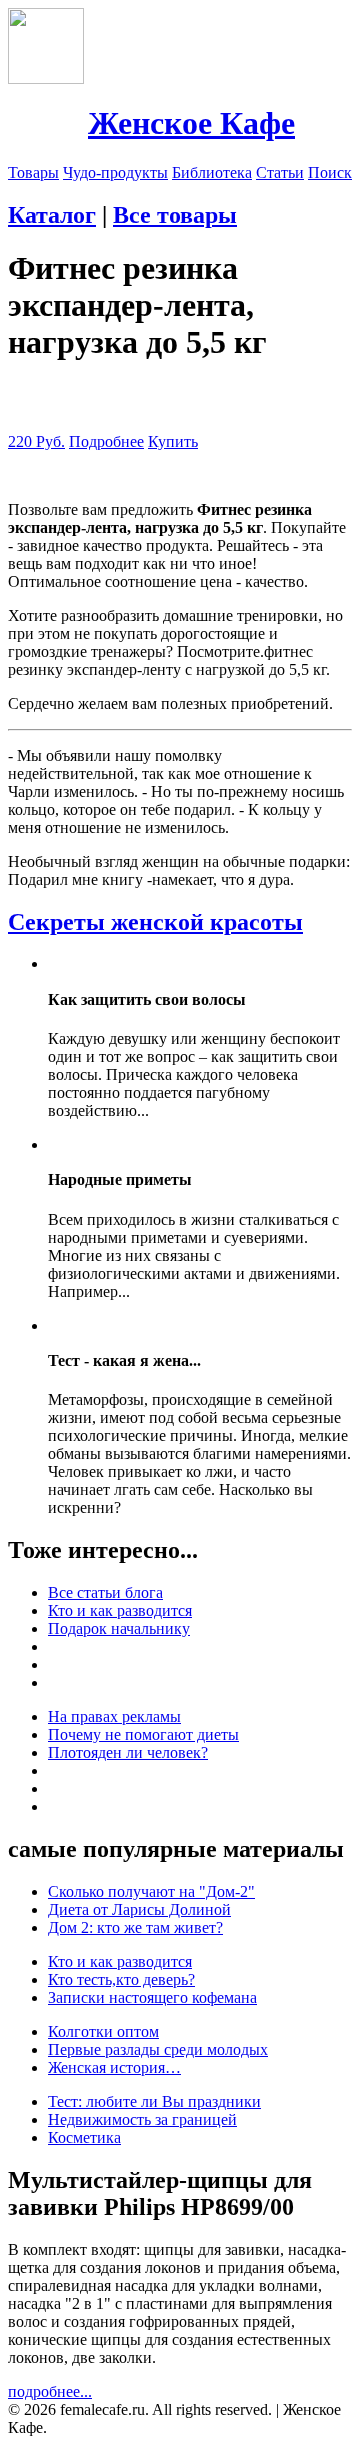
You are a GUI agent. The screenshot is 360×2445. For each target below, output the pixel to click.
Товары (33, 172)
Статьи (280, 172)
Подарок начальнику (119, 1628)
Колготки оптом (103, 2031)
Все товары (175, 215)
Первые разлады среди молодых (158, 2049)
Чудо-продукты (115, 172)
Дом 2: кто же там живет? (135, 1927)
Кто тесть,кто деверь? (121, 1979)
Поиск (330, 172)
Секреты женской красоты (155, 922)
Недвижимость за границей (142, 2119)
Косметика (84, 2137)
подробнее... (50, 2391)
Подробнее (106, 441)
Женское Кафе (191, 123)
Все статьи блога (105, 1592)
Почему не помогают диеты (143, 1734)
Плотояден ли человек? (128, 1752)
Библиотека (212, 172)
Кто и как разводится (120, 1610)
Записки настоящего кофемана (152, 1997)
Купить (173, 441)
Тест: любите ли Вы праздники (154, 2101)
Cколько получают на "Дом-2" (151, 1891)
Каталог (52, 215)
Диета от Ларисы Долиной (139, 1909)
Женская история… (114, 2067)
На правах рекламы (114, 1716)
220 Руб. (36, 441)
